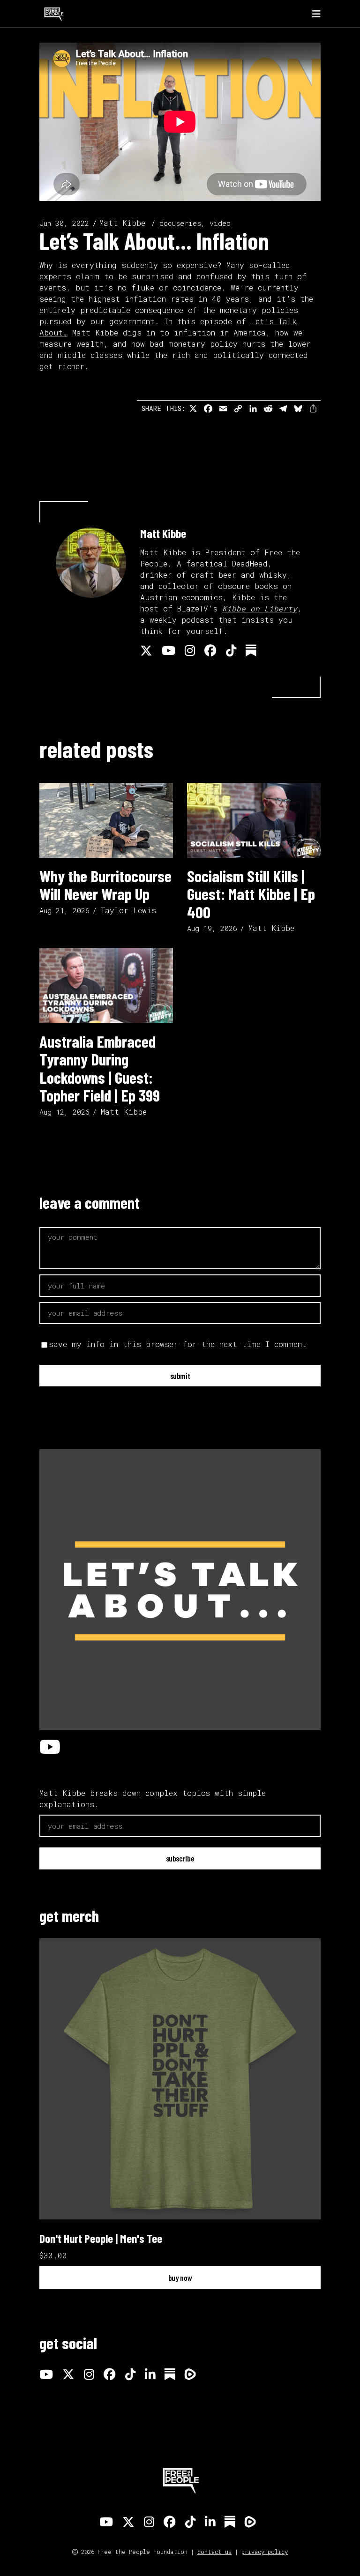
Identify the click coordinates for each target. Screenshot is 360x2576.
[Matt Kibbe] (91, 563)
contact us (214, 2552)
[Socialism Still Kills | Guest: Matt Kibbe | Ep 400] (254, 820)
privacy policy (265, 2552)
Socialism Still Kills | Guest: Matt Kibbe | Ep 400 (251, 894)
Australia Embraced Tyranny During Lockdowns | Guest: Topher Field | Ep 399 (100, 1068)
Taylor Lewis (128, 910)
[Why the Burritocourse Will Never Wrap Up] (106, 820)
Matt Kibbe (122, 223)
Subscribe (180, 1858)
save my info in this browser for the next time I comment (178, 1344)
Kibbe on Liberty (260, 608)
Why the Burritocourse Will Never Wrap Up (105, 885)
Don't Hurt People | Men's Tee (101, 2238)
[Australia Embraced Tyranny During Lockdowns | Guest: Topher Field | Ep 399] (106, 985)
